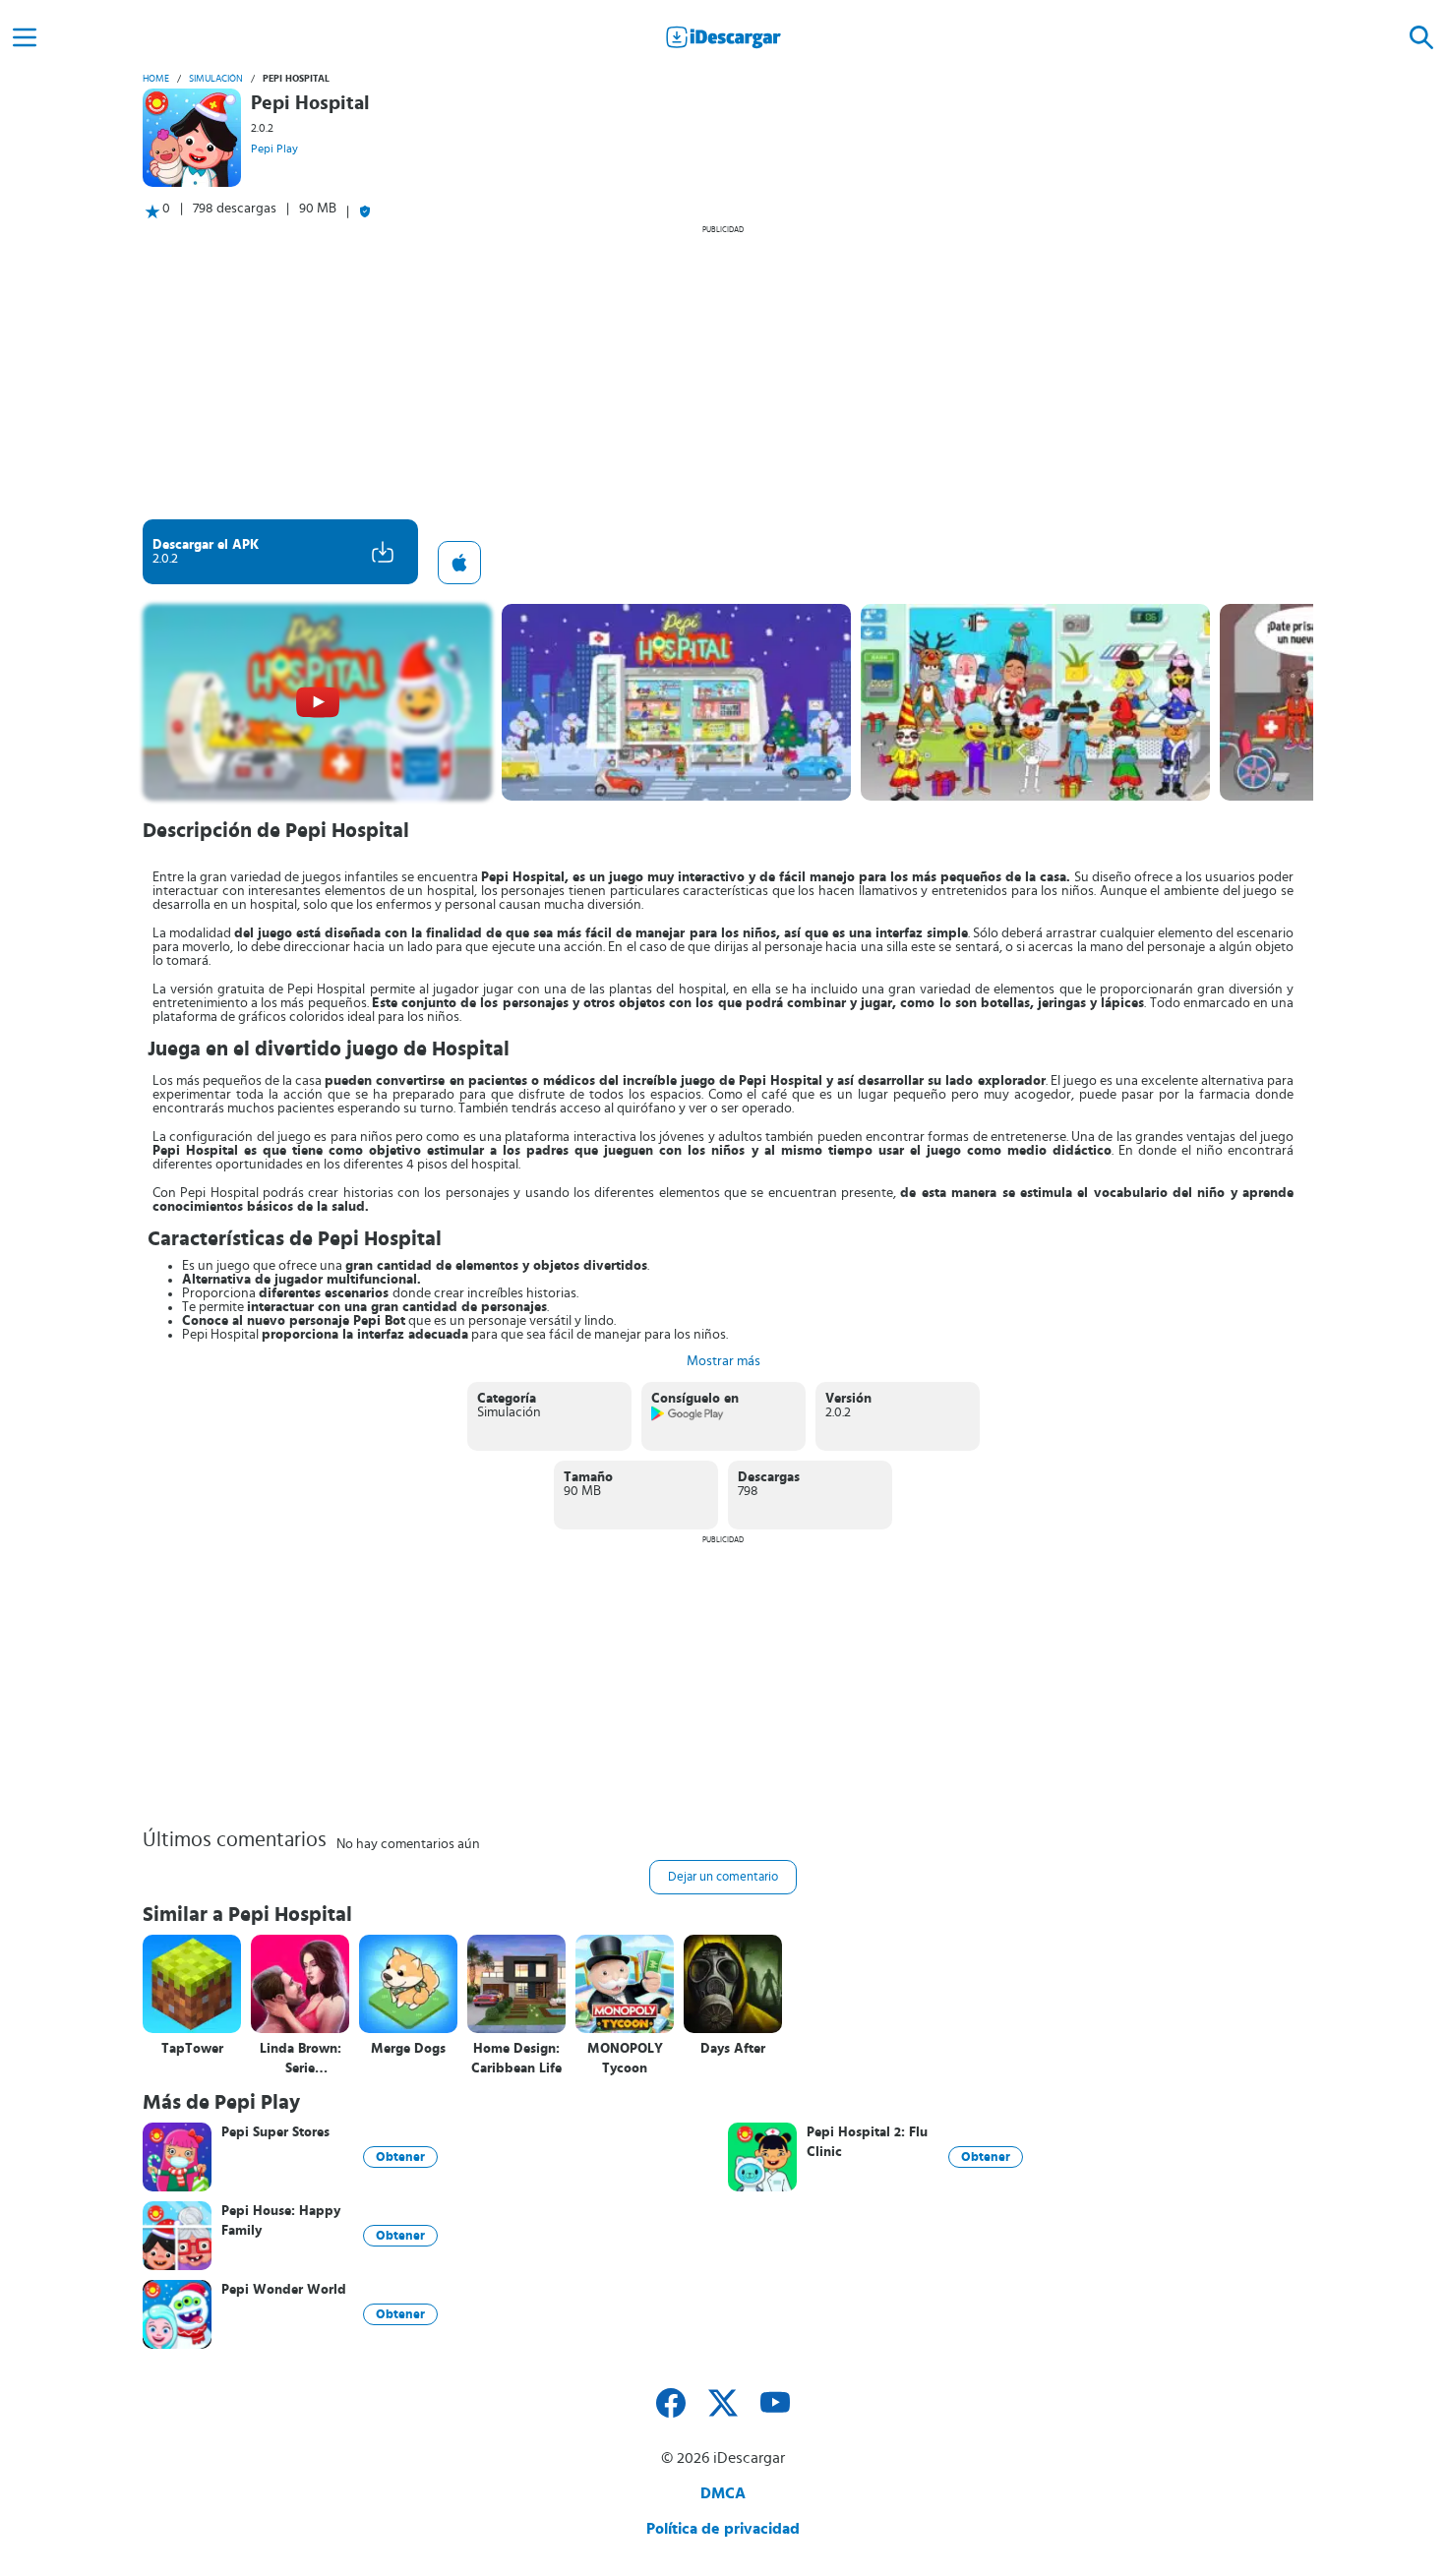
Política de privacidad (723, 2529)
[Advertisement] (723, 372)
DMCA (723, 2493)
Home (156, 79)
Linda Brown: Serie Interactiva (301, 2059)
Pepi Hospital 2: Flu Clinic (867, 2142)
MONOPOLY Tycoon (625, 2059)
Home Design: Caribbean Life (516, 2059)
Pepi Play (274, 149)
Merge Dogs (408, 2049)
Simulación (216, 79)
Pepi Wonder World (284, 2290)
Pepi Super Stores (275, 2132)
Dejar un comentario (723, 1877)
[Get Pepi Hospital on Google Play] (688, 1417)
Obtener (400, 2157)
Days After (733, 2049)
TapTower (192, 2049)
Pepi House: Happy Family (281, 2221)
